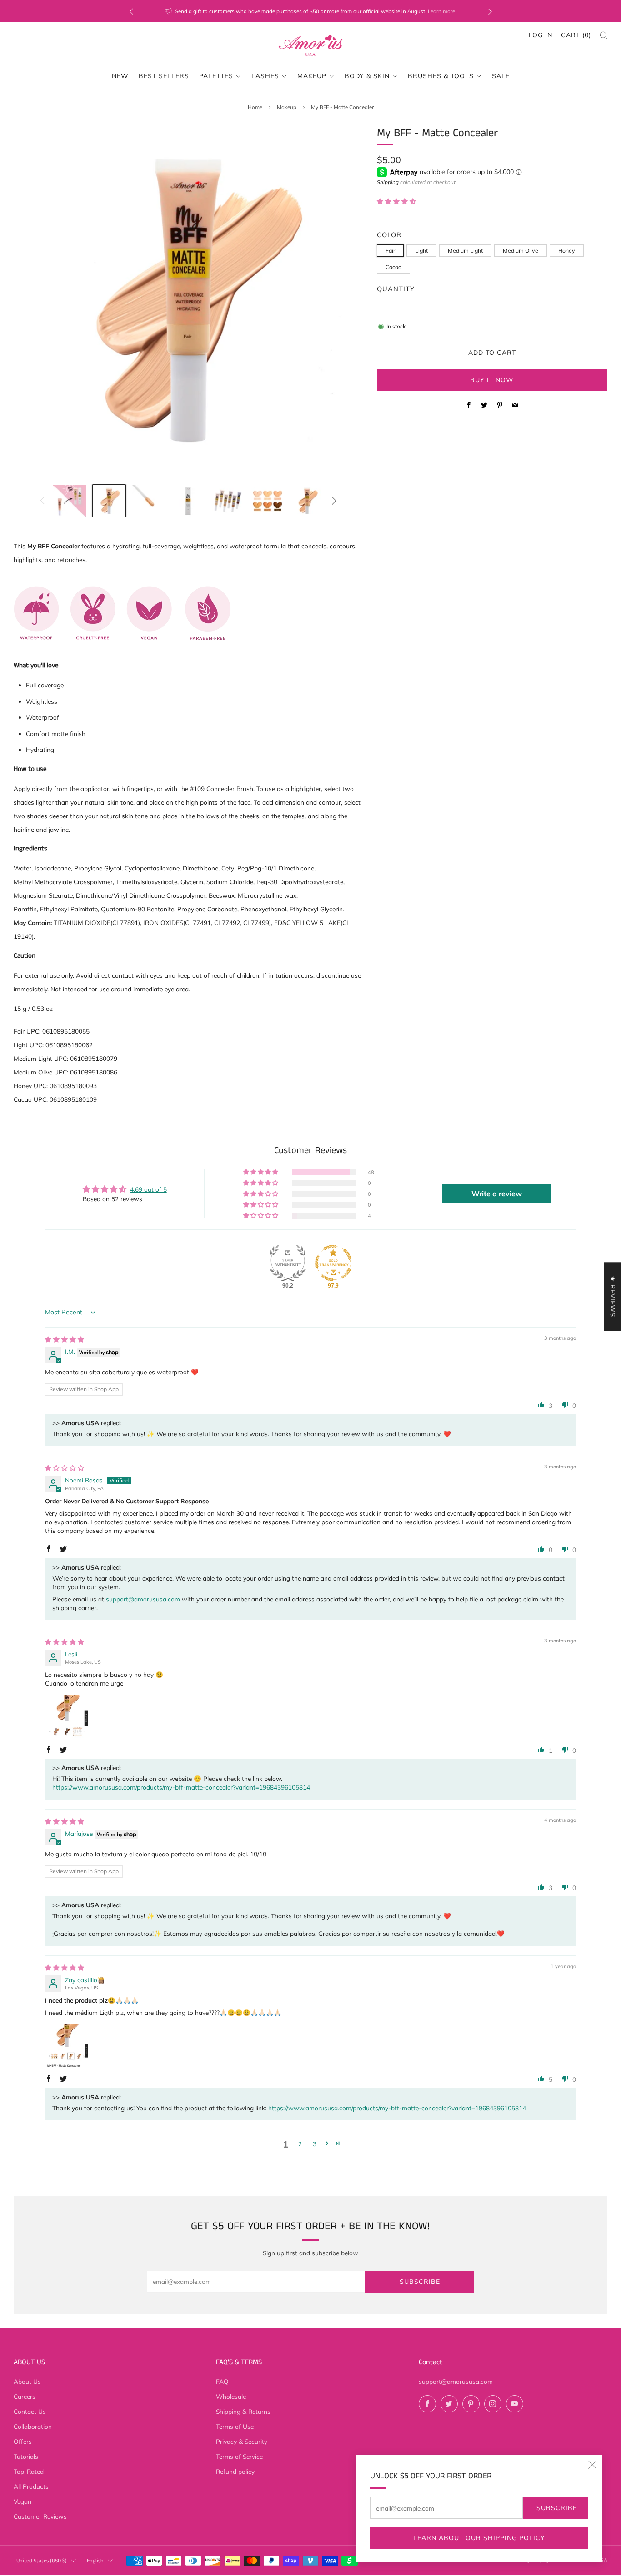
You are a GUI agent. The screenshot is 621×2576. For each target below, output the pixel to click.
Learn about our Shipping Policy (479, 2538)
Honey (567, 251)
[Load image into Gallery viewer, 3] (149, 501)
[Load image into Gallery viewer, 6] (268, 501)
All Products (31, 2486)
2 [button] (300, 2144)
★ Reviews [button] (613, 1296)
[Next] (490, 11)
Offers (23, 2441)
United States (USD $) (42, 2561)
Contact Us (30, 2411)
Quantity (396, 289)
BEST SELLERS (164, 76)
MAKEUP (312, 76)
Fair (390, 251)
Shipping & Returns (243, 2411)
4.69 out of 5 (148, 1189)
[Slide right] (334, 501)
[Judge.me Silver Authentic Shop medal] (288, 1263)
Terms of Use (235, 2426)
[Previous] (131, 11)
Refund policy (235, 2471)
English (95, 2561)
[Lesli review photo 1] (67, 1716)
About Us (27, 2381)
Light (421, 251)
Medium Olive (521, 251)
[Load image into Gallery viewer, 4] (188, 501)
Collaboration (33, 2426)
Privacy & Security (242, 2441)
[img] (65, 1339)
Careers (25, 2396)
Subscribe (557, 2508)
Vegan (23, 2501)
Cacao (393, 267)
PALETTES (216, 76)
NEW (120, 76)
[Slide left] (43, 501)
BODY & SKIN (367, 76)
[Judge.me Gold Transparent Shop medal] (333, 1263)
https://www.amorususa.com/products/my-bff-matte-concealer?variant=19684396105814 (181, 1787)
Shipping (388, 182)
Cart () (576, 35)
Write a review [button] (497, 1194)
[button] (396, 201)
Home (255, 107)
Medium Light (465, 251)
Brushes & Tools (441, 76)
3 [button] (315, 2144)
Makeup (287, 107)
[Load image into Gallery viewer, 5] (228, 501)
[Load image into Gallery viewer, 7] (307, 501)
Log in (541, 35)
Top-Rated (29, 2471)
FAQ (222, 2381)
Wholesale (231, 2396)
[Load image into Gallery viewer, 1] (70, 501)
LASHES (265, 76)
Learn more (441, 11)
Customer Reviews (40, 2516)
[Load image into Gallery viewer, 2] (109, 501)
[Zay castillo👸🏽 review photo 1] (67, 2046)
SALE (501, 76)
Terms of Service (239, 2456)
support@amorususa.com (143, 1599)
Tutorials (26, 2456)
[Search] (603, 35)
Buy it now (492, 380)
